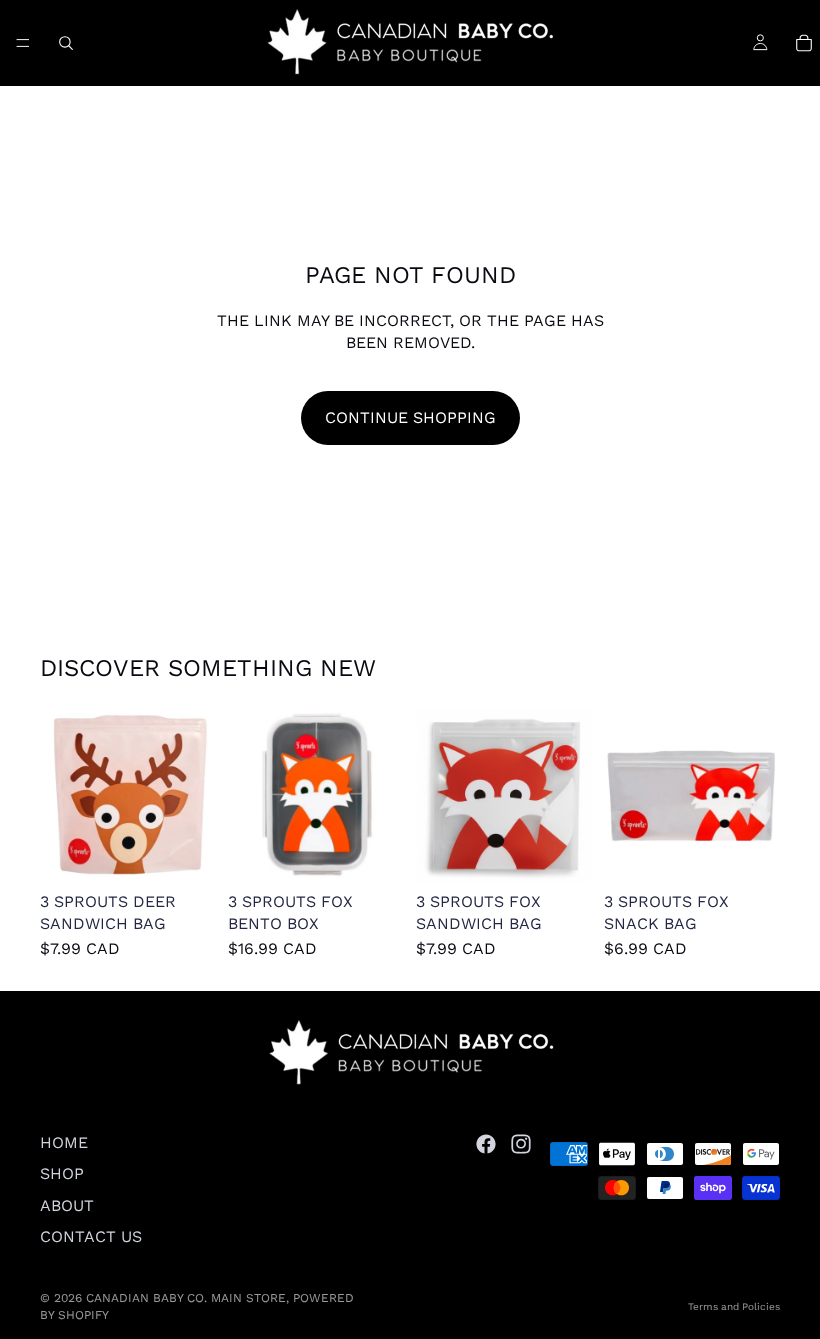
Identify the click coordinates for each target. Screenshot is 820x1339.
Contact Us (91, 1236)
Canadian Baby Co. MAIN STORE (186, 1298)
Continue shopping (410, 417)
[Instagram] (521, 1144)
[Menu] (23, 43)
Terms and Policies (734, 1306)
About (67, 1205)
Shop (62, 1174)
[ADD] (185, 852)
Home (64, 1142)
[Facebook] (486, 1144)
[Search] (66, 43)
